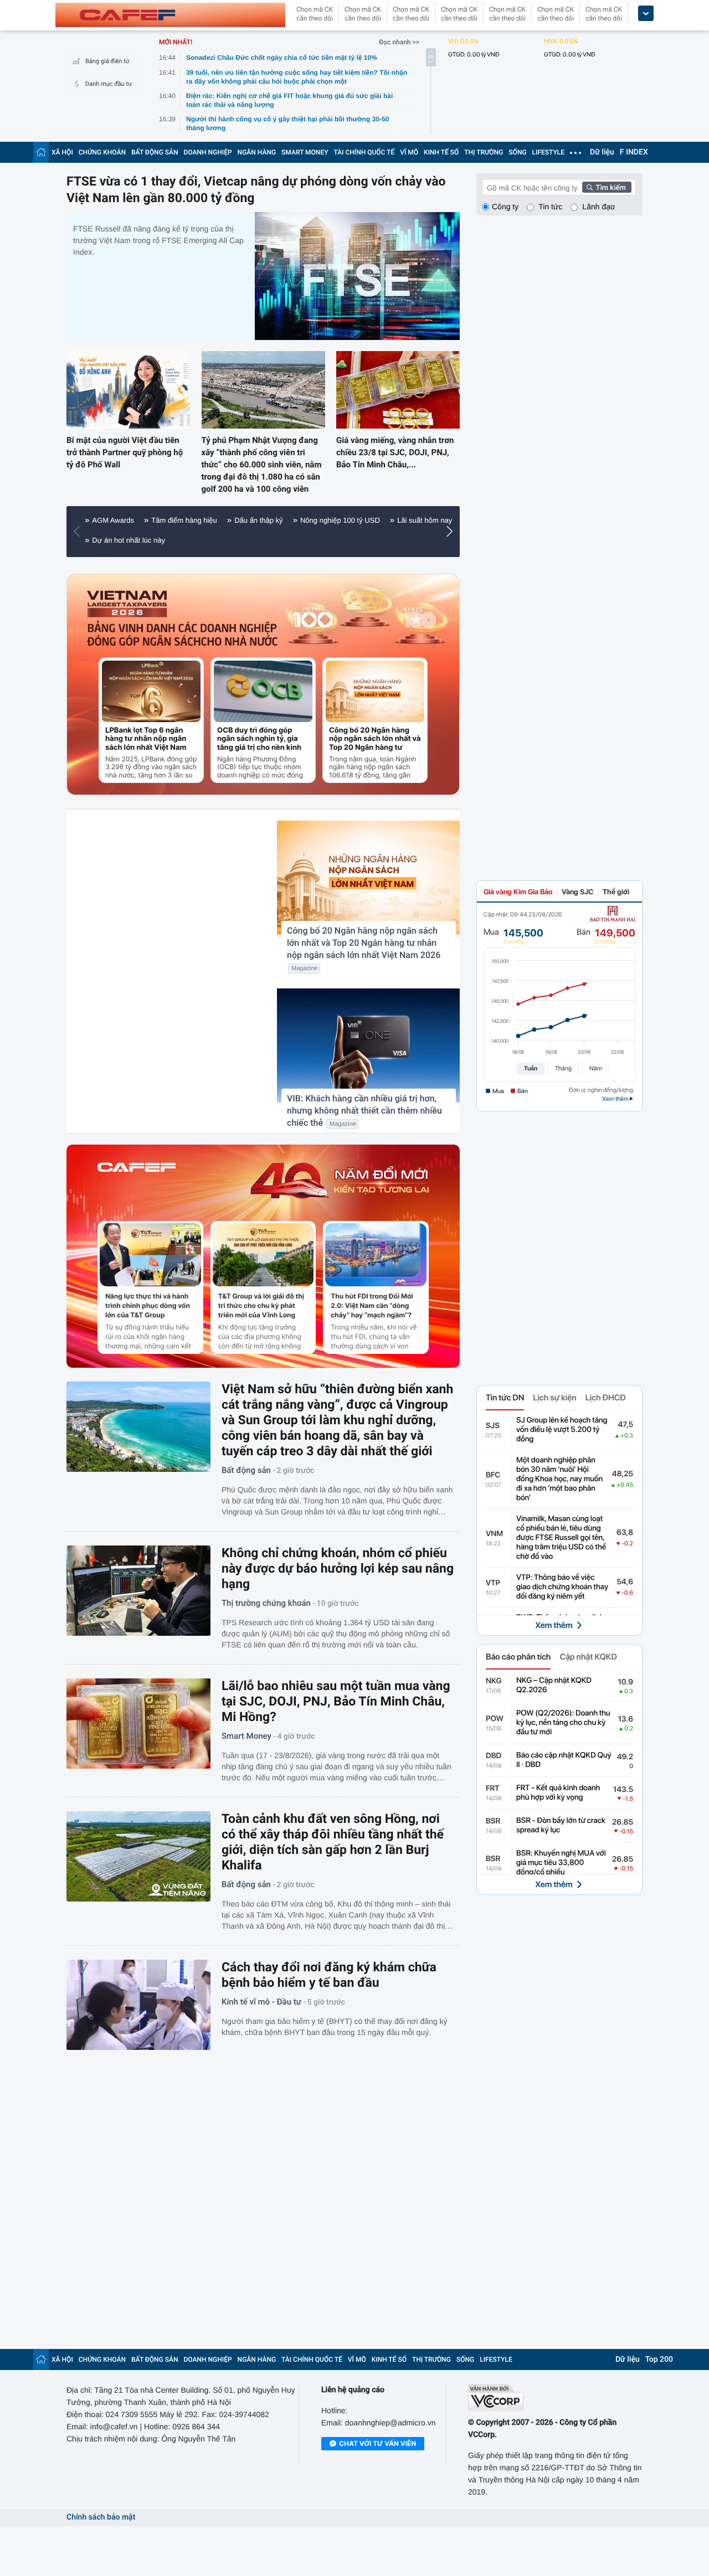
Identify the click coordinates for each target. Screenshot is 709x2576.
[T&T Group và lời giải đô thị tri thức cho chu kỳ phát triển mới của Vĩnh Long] (263, 1255)
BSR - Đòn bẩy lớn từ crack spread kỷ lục (561, 1825)
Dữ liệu (602, 152)
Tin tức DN (505, 1398)
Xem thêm (554, 1625)
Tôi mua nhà (112, 540)
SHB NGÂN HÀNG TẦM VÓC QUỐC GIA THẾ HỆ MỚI (313, 520)
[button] (79, 532)
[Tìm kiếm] (607, 187)
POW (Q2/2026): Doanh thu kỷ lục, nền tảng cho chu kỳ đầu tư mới (563, 1723)
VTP (493, 1583)
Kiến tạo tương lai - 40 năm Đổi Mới (149, 520)
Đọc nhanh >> (399, 42)
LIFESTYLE (548, 152)
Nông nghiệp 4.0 (317, 540)
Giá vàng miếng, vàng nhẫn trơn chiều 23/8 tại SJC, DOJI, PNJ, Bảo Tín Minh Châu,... (395, 452)
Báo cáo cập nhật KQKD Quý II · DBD (564, 1760)
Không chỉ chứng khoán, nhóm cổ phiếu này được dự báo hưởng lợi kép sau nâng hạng (338, 1568)
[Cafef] (137, 1181)
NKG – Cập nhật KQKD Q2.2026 (554, 1685)
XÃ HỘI (62, 152)
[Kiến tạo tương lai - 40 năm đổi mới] (339, 1181)
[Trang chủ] (41, 152)
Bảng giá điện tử (107, 61)
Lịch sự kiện (554, 1398)
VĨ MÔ (409, 152)
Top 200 (659, 2359)
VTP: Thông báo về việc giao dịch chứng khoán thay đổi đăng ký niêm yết (562, 1587)
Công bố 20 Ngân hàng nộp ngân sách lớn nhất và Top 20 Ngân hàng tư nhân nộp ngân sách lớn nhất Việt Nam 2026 (375, 739)
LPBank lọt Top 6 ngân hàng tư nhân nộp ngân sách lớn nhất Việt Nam (146, 739)
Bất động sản (246, 1470)
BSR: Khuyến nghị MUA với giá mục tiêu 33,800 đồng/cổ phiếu (561, 1863)
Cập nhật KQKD (588, 1657)
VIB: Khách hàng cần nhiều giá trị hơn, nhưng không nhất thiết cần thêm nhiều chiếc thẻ (364, 1111)
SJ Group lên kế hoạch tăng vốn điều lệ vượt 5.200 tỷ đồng (562, 1430)
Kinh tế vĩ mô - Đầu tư (261, 2002)
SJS (493, 1426)
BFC (493, 1475)
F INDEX (634, 152)
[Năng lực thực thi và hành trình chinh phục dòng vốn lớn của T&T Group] (150, 1255)
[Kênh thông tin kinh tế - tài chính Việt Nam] (170, 15)
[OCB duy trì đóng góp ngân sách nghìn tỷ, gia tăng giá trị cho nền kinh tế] (263, 691)
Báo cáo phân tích (518, 1657)
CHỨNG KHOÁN (102, 152)
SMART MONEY (305, 152)
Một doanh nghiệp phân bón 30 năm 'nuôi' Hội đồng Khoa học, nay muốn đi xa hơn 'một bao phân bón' (559, 1479)
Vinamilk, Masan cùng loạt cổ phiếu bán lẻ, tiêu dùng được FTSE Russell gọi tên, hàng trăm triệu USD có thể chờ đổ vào (561, 1538)
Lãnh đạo (598, 207)
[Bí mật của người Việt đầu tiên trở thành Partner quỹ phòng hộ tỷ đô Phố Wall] (128, 390)
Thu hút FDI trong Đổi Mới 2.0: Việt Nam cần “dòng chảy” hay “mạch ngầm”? (372, 1305)
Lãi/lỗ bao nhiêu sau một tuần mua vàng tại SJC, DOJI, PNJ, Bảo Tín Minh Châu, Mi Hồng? (336, 1701)
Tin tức (550, 207)
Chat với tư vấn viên (377, 2443)
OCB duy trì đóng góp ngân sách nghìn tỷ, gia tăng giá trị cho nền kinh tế (259, 739)
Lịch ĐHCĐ (606, 1398)
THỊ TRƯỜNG (484, 152)
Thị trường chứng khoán (266, 1603)
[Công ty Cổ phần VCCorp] (555, 2397)
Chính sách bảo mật (101, 2517)
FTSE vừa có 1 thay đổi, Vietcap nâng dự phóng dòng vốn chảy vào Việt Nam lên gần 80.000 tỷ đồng (256, 190)
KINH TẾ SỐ (441, 152)
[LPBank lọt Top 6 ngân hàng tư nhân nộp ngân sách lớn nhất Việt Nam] (151, 691)
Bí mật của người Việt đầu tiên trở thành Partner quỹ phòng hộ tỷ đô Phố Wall (125, 452)
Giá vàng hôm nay (179, 540)
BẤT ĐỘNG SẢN (155, 152)
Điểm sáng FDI (249, 540)
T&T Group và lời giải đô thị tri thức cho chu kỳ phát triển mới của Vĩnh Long (261, 1305)
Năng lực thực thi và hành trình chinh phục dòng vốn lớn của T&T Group (148, 1305)
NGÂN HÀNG (257, 152)
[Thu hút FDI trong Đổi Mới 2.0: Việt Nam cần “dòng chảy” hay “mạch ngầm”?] (376, 1255)
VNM (494, 1534)
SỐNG (517, 152)
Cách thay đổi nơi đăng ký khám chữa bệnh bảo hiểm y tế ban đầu (329, 1975)
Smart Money (246, 1736)
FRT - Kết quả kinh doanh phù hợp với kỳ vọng (558, 1793)
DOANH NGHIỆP (208, 152)
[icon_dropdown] (646, 14)
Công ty (505, 207)
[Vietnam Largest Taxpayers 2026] (128, 604)
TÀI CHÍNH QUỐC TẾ (364, 152)
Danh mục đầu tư (109, 84)
